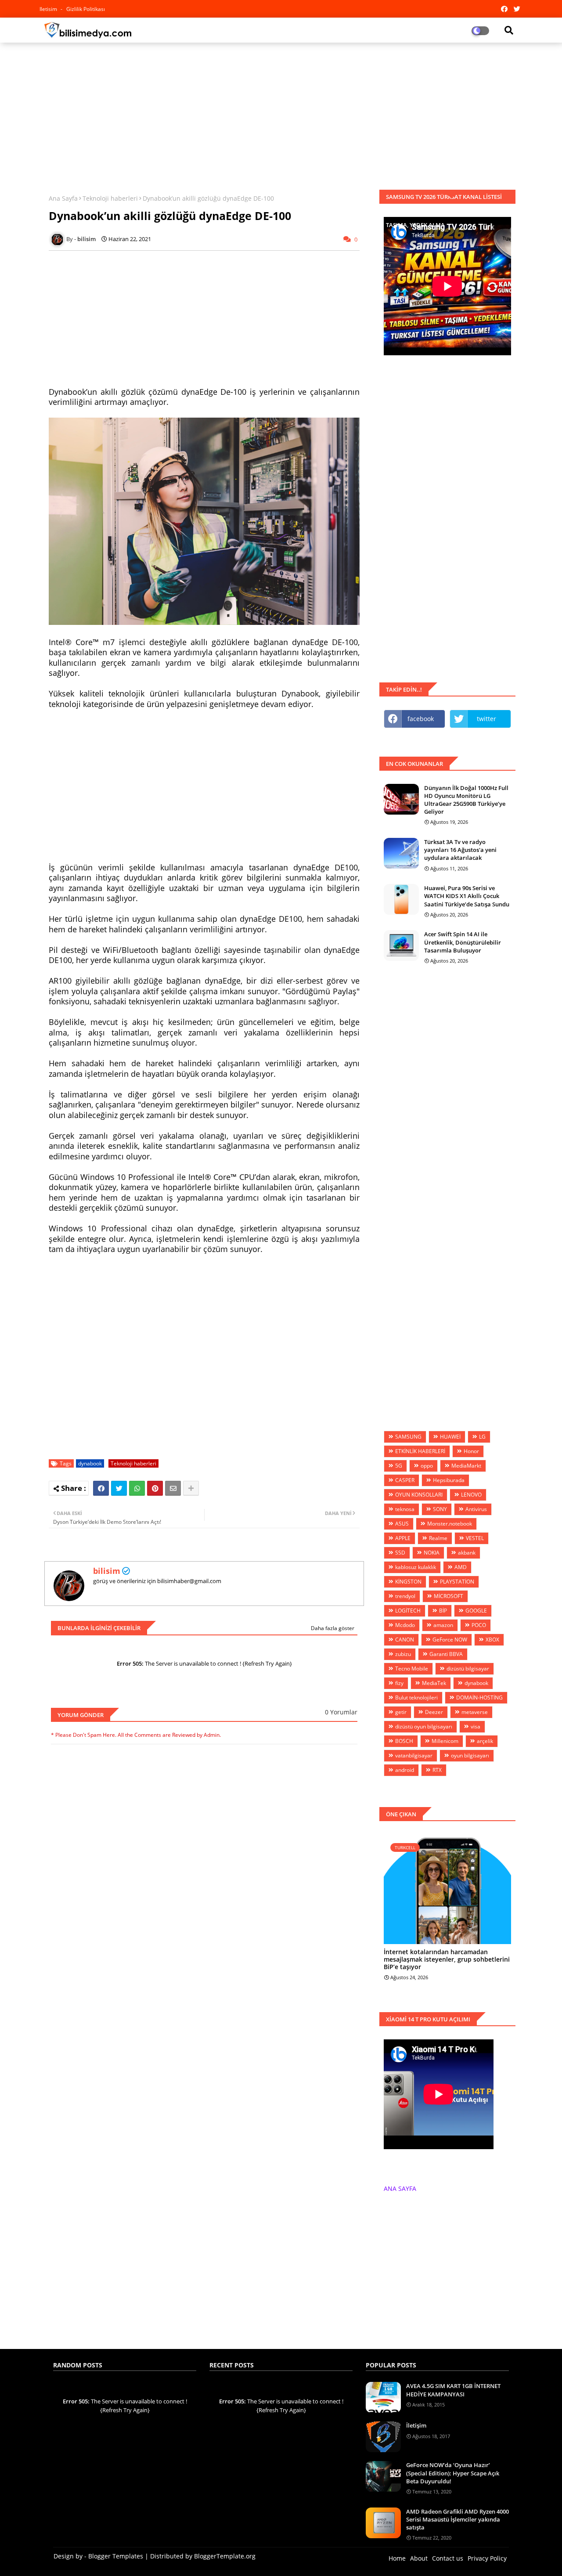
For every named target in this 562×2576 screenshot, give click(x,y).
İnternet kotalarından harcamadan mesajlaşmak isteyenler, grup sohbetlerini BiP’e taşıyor (447, 1959)
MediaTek (434, 1683)
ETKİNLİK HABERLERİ (420, 1451)
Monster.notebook (450, 1524)
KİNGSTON (408, 1582)
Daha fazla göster (333, 1628)
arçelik (485, 1741)
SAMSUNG (408, 1437)
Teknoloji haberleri (110, 198)
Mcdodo (405, 1625)
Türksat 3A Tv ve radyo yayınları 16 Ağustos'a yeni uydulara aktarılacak (460, 850)
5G (399, 1466)
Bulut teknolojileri (416, 1697)
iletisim (49, 9)
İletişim (416, 2425)
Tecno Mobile (412, 1669)
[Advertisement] (281, 113)
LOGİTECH (408, 1611)
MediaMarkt (466, 1466)
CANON (405, 1640)
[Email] (173, 1488)
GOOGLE (476, 1611)
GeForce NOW (450, 1640)
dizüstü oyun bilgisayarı (424, 1726)
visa (476, 1726)
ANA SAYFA (400, 2188)
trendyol (405, 1596)
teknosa (405, 1509)
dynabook (90, 1463)
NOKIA (432, 1553)
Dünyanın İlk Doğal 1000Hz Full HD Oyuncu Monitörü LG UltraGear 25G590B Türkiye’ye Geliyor (466, 800)
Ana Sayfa (63, 198)
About (419, 2558)
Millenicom (445, 1741)
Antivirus (476, 1509)
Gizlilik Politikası (86, 9)
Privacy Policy (487, 2558)
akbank (467, 1553)
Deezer (434, 1712)
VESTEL (475, 1538)
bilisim (107, 1571)
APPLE (403, 1538)
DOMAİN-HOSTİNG (479, 1697)
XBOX (492, 1640)
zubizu (403, 1654)
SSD (400, 1553)
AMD (461, 1567)
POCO (479, 1625)
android (405, 1770)
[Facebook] (101, 1488)
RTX (437, 1770)
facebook (421, 719)
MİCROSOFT (449, 1596)
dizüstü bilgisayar (468, 1669)
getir (401, 1712)
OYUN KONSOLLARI (419, 1495)
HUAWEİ (450, 1437)
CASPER (405, 1480)
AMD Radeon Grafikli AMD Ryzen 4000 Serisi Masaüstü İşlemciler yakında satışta (458, 2519)
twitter (486, 719)
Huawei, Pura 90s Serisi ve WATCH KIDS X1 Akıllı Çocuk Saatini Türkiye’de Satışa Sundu (467, 896)
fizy (399, 1683)
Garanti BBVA (446, 1654)
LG (482, 1437)
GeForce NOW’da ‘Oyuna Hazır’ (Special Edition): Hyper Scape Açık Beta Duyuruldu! (453, 2473)
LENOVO (471, 1495)
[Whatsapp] (137, 1488)
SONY (440, 1509)
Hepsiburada (449, 1480)
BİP (443, 1611)
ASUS (402, 1524)
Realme (438, 1538)
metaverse (475, 1712)
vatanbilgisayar (414, 1755)
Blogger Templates (116, 2556)
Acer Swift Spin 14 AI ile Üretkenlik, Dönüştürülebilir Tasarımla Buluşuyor (463, 942)
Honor (471, 1451)
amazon (443, 1625)
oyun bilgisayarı (470, 1755)
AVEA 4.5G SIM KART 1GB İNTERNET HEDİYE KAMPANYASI (453, 2390)
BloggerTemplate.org (225, 2556)
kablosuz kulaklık (416, 1567)
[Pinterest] (155, 1488)
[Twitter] (119, 1488)
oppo (427, 1466)
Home (397, 2558)
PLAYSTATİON (457, 1582)
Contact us (448, 2558)
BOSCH (404, 1741)
